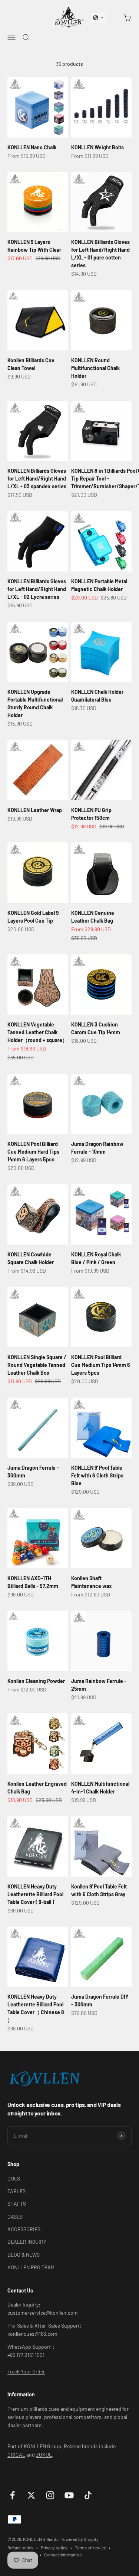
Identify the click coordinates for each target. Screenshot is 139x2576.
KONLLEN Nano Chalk (32, 147)
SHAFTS (17, 2204)
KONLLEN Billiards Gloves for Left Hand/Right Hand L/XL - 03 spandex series (37, 478)
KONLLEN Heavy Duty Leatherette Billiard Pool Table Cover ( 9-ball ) (35, 1894)
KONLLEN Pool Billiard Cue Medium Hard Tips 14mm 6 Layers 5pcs (33, 1152)
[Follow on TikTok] (88, 2495)
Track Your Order (26, 2371)
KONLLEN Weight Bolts (97, 147)
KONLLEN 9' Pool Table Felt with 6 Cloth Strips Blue (97, 1475)
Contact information (63, 2555)
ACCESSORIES (24, 2229)
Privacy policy (54, 2548)
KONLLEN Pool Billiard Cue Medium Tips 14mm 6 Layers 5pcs (101, 1365)
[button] (98, 18)
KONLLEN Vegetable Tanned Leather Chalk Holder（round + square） (37, 1032)
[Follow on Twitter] (31, 2495)
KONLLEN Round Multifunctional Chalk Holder (95, 368)
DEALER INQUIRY (27, 2242)
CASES (15, 2217)
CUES (14, 2178)
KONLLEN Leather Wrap (35, 810)
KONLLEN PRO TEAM (31, 2267)
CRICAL (16, 2455)
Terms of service (90, 2548)
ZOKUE (44, 2455)
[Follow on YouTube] (69, 2495)
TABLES (16, 2191)
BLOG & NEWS (24, 2255)
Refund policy (20, 2548)
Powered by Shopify (80, 2539)
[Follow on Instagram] (50, 2495)
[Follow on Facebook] (12, 2495)
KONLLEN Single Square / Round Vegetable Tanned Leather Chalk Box (37, 1365)
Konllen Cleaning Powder (36, 1681)
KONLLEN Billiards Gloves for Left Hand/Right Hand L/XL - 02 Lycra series (37, 589)
